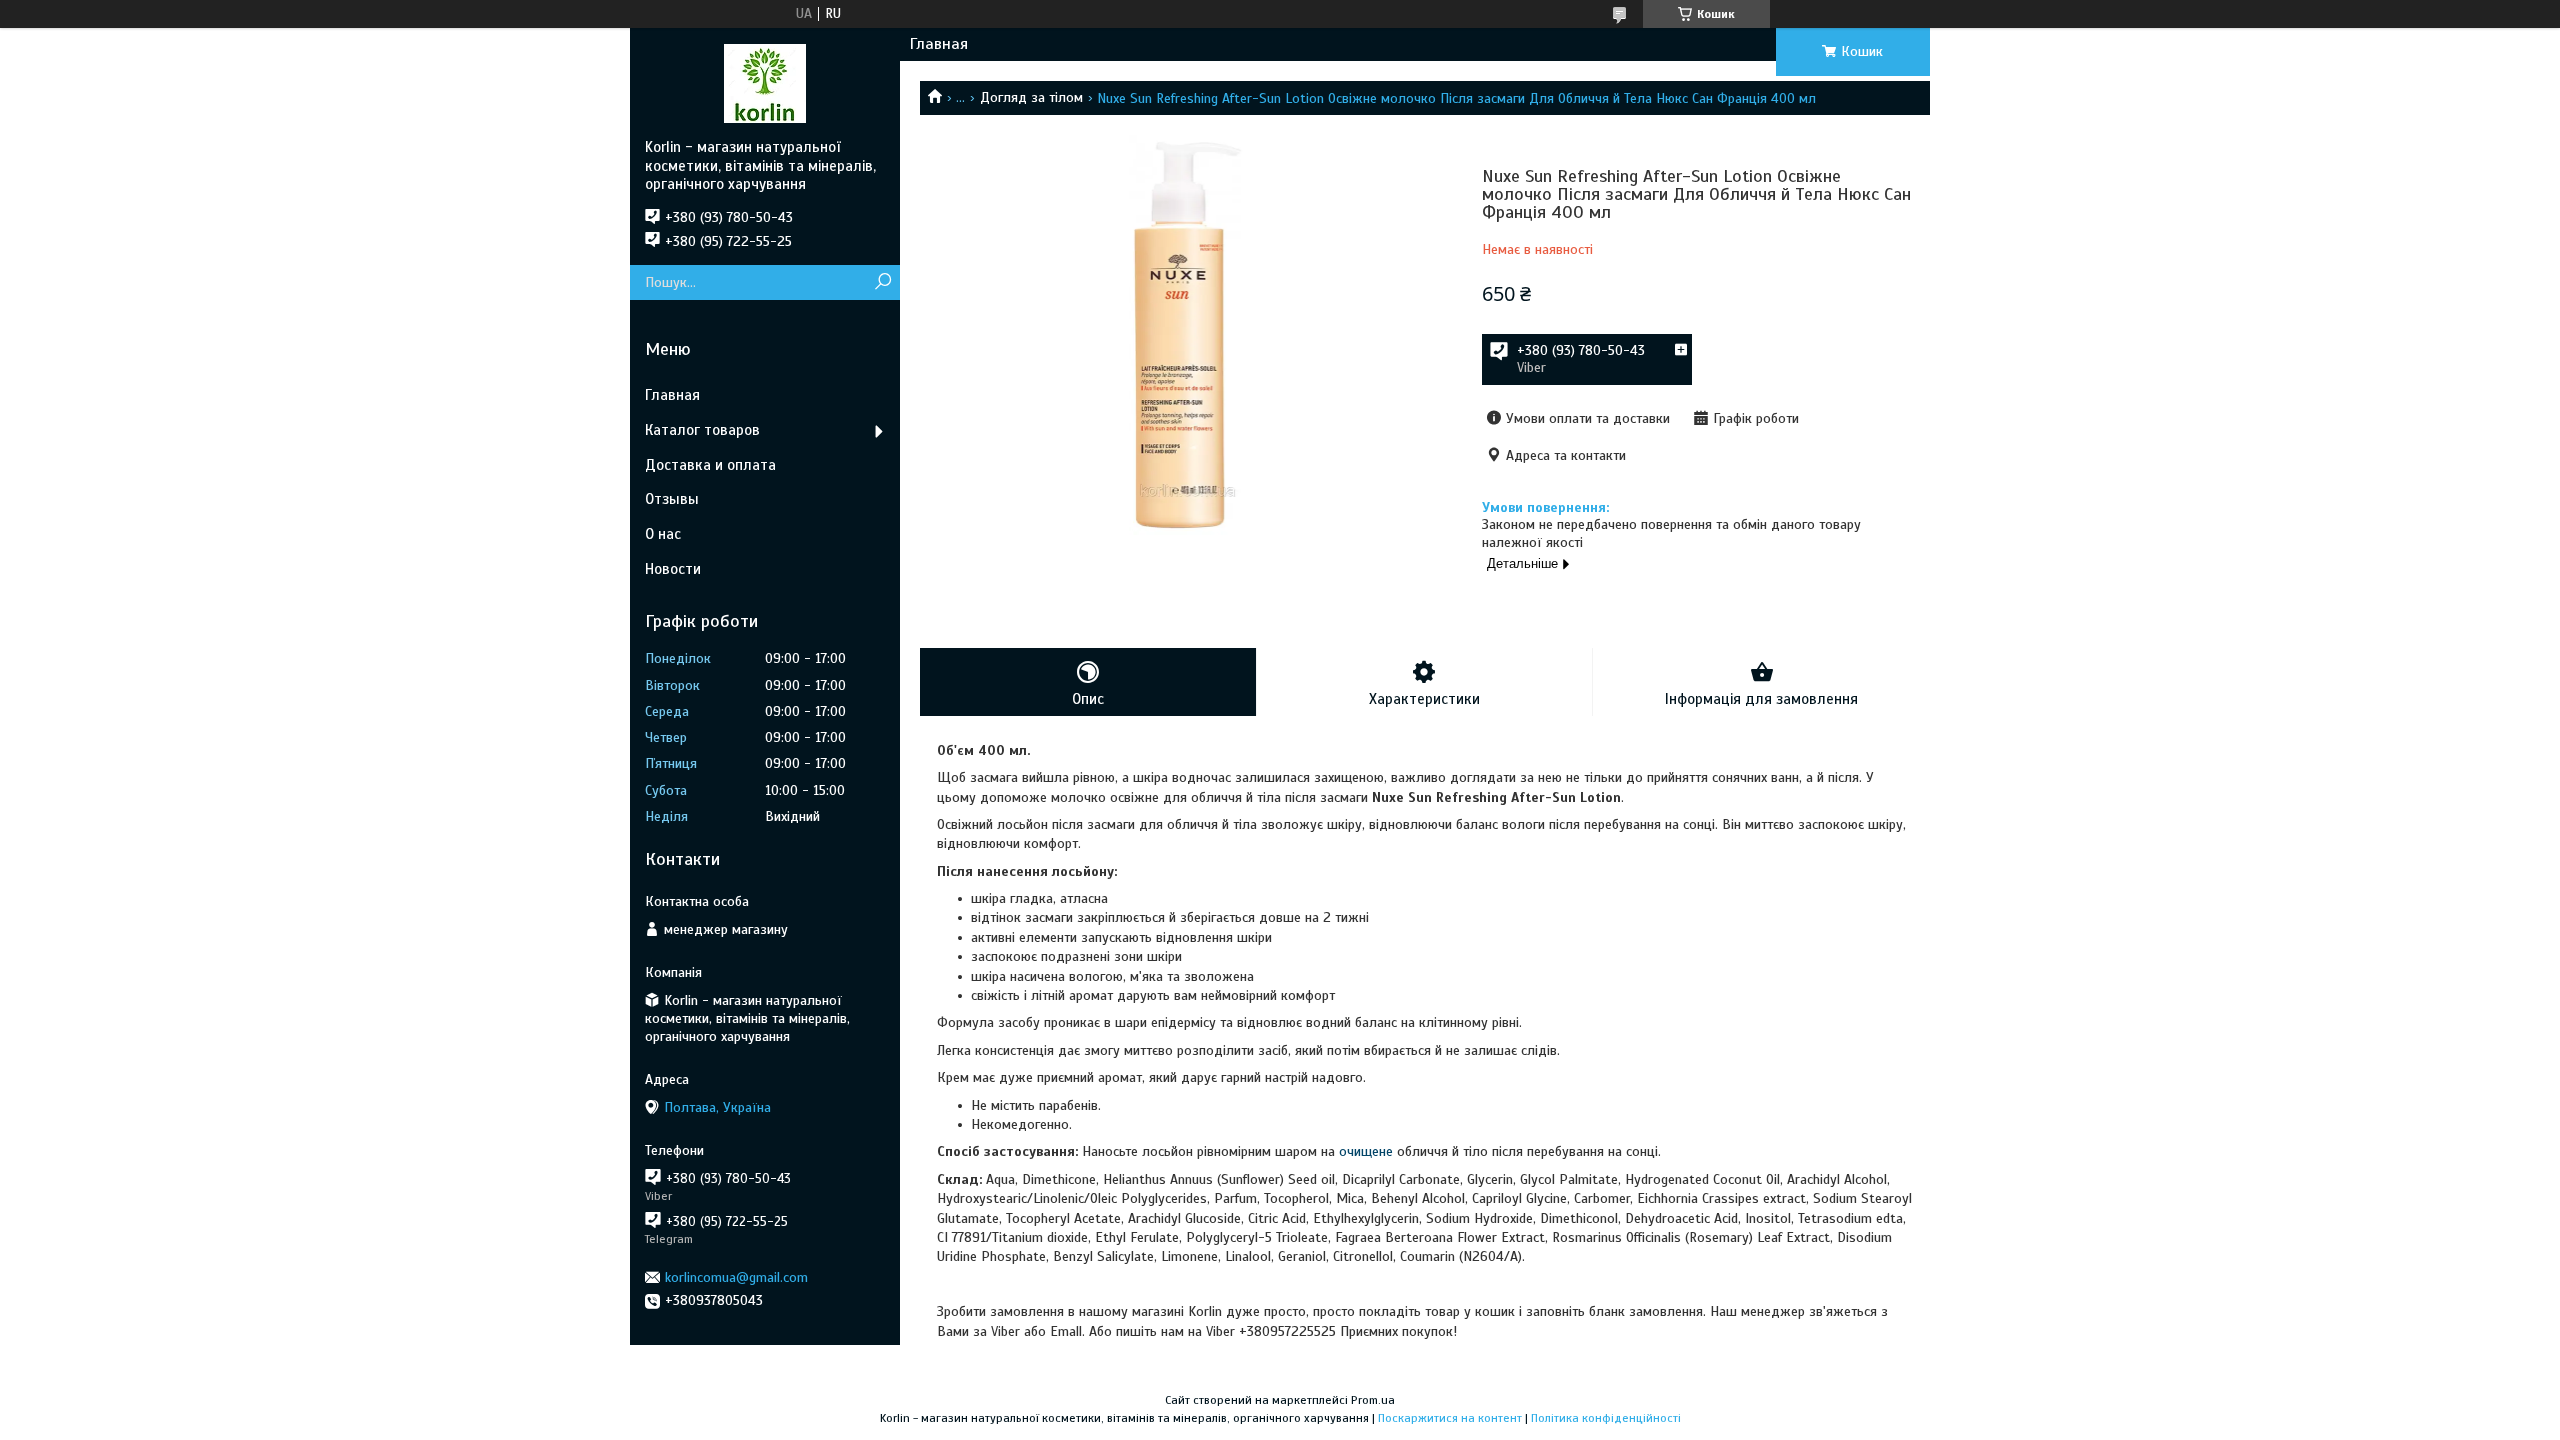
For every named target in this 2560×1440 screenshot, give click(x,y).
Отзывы (672, 499)
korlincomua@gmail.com (736, 1277)
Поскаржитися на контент (1450, 1418)
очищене (1366, 1151)
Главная (939, 44)
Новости (673, 569)
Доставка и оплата (710, 465)
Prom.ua (1373, 1400)
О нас (663, 534)
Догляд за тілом (1031, 97)
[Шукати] (882, 282)
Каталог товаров (702, 430)
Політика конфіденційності (1606, 1418)
